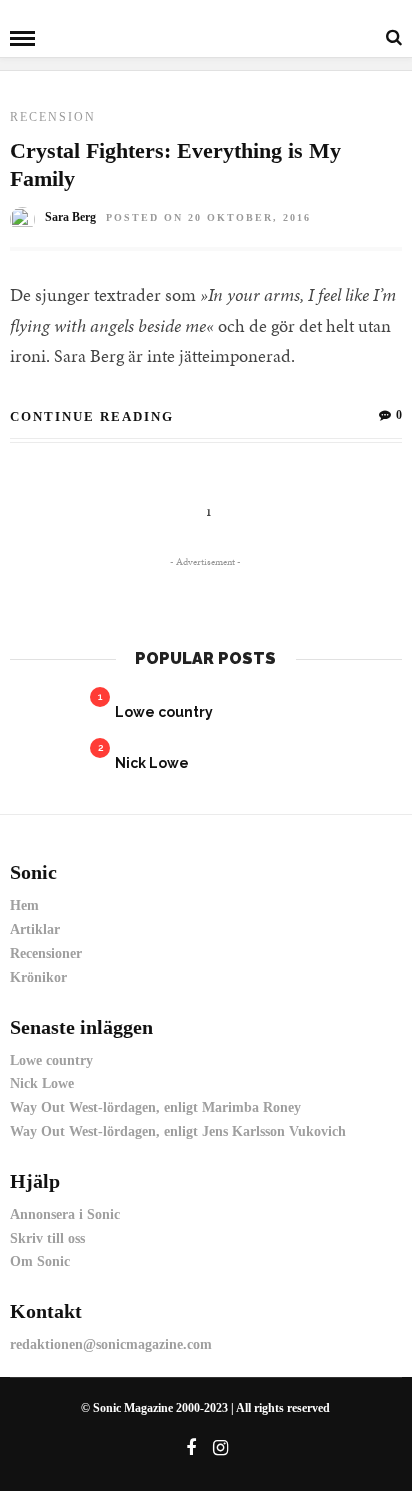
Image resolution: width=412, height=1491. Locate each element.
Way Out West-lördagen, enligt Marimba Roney (155, 1107)
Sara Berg (70, 217)
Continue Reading (92, 416)
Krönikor (38, 977)
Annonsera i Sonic (65, 1214)
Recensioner (46, 953)
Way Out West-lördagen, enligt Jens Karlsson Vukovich (178, 1131)
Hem (24, 905)
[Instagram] (220, 1448)
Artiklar (35, 929)
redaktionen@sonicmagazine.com (111, 1344)
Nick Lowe (152, 763)
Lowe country (164, 712)
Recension (53, 117)
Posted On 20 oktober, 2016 (208, 217)
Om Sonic (40, 1261)
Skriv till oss (47, 1238)
